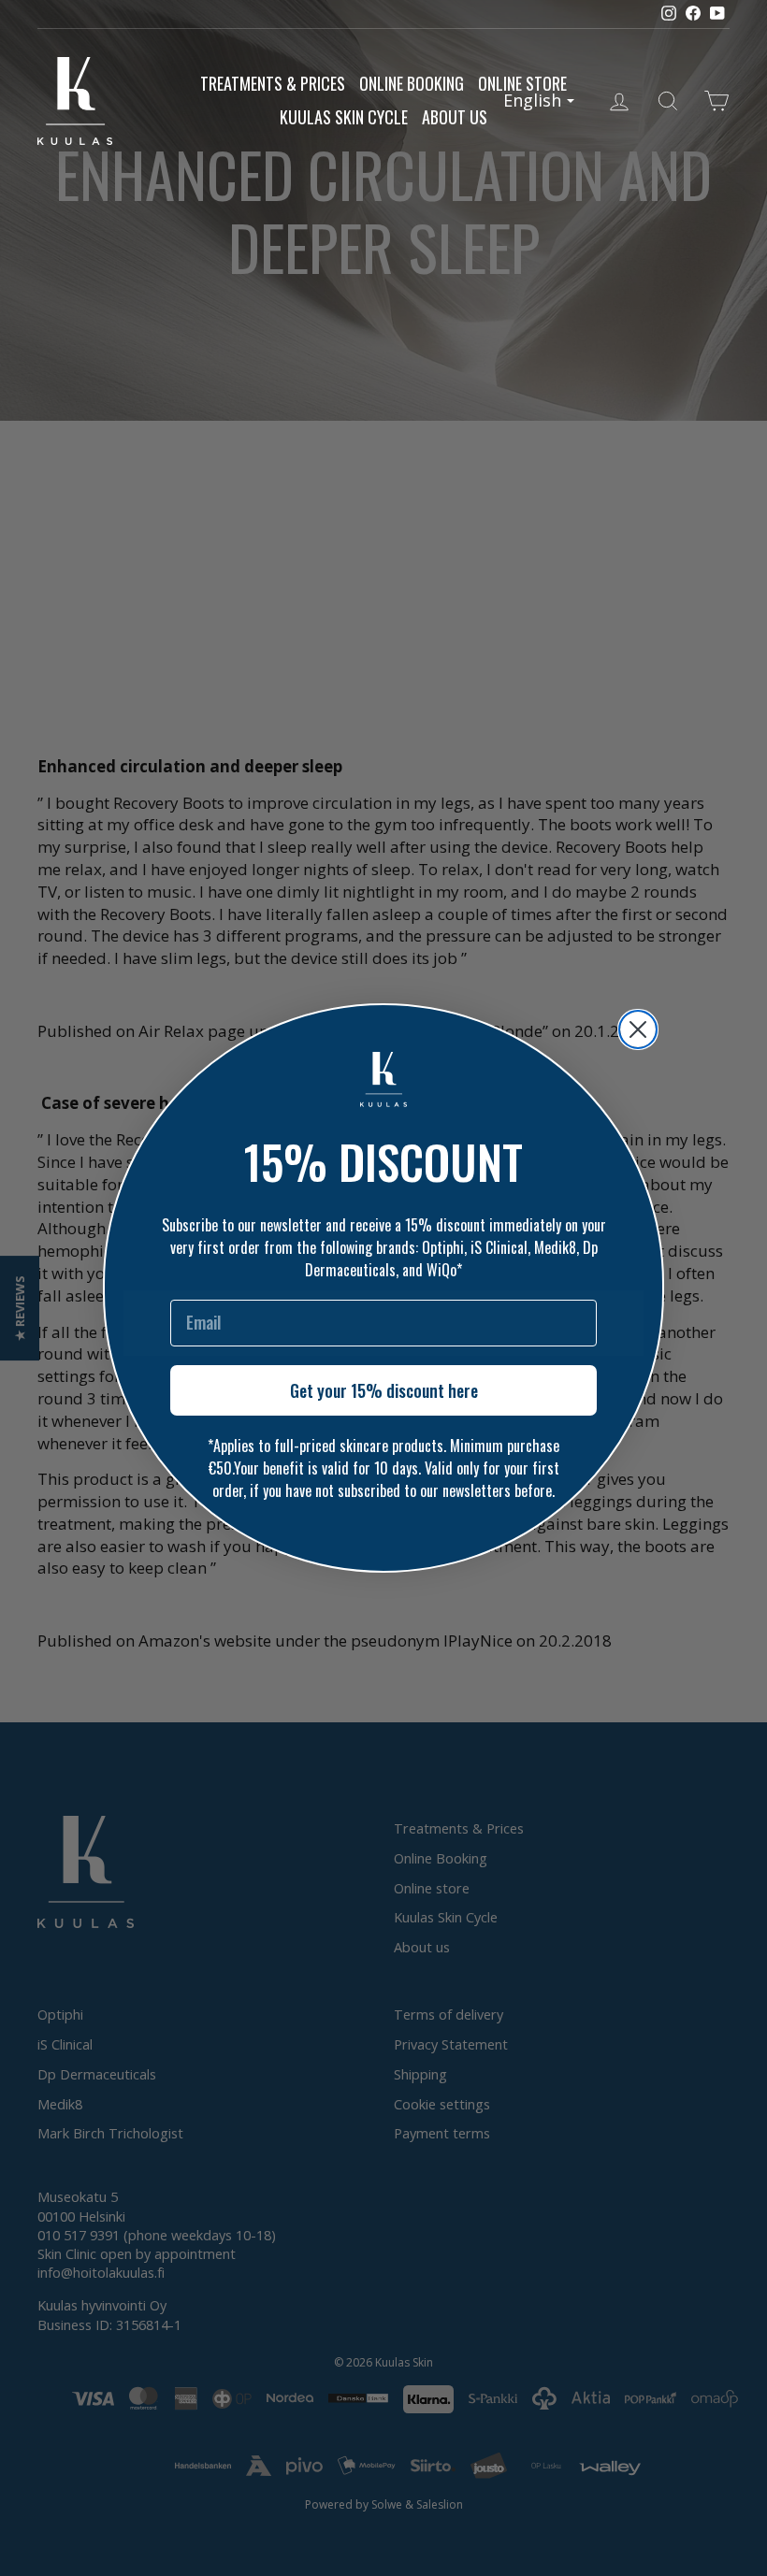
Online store (522, 83)
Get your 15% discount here (384, 1390)
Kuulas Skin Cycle (344, 117)
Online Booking (412, 83)
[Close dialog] (638, 1029)
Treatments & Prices (273, 83)
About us (455, 117)
